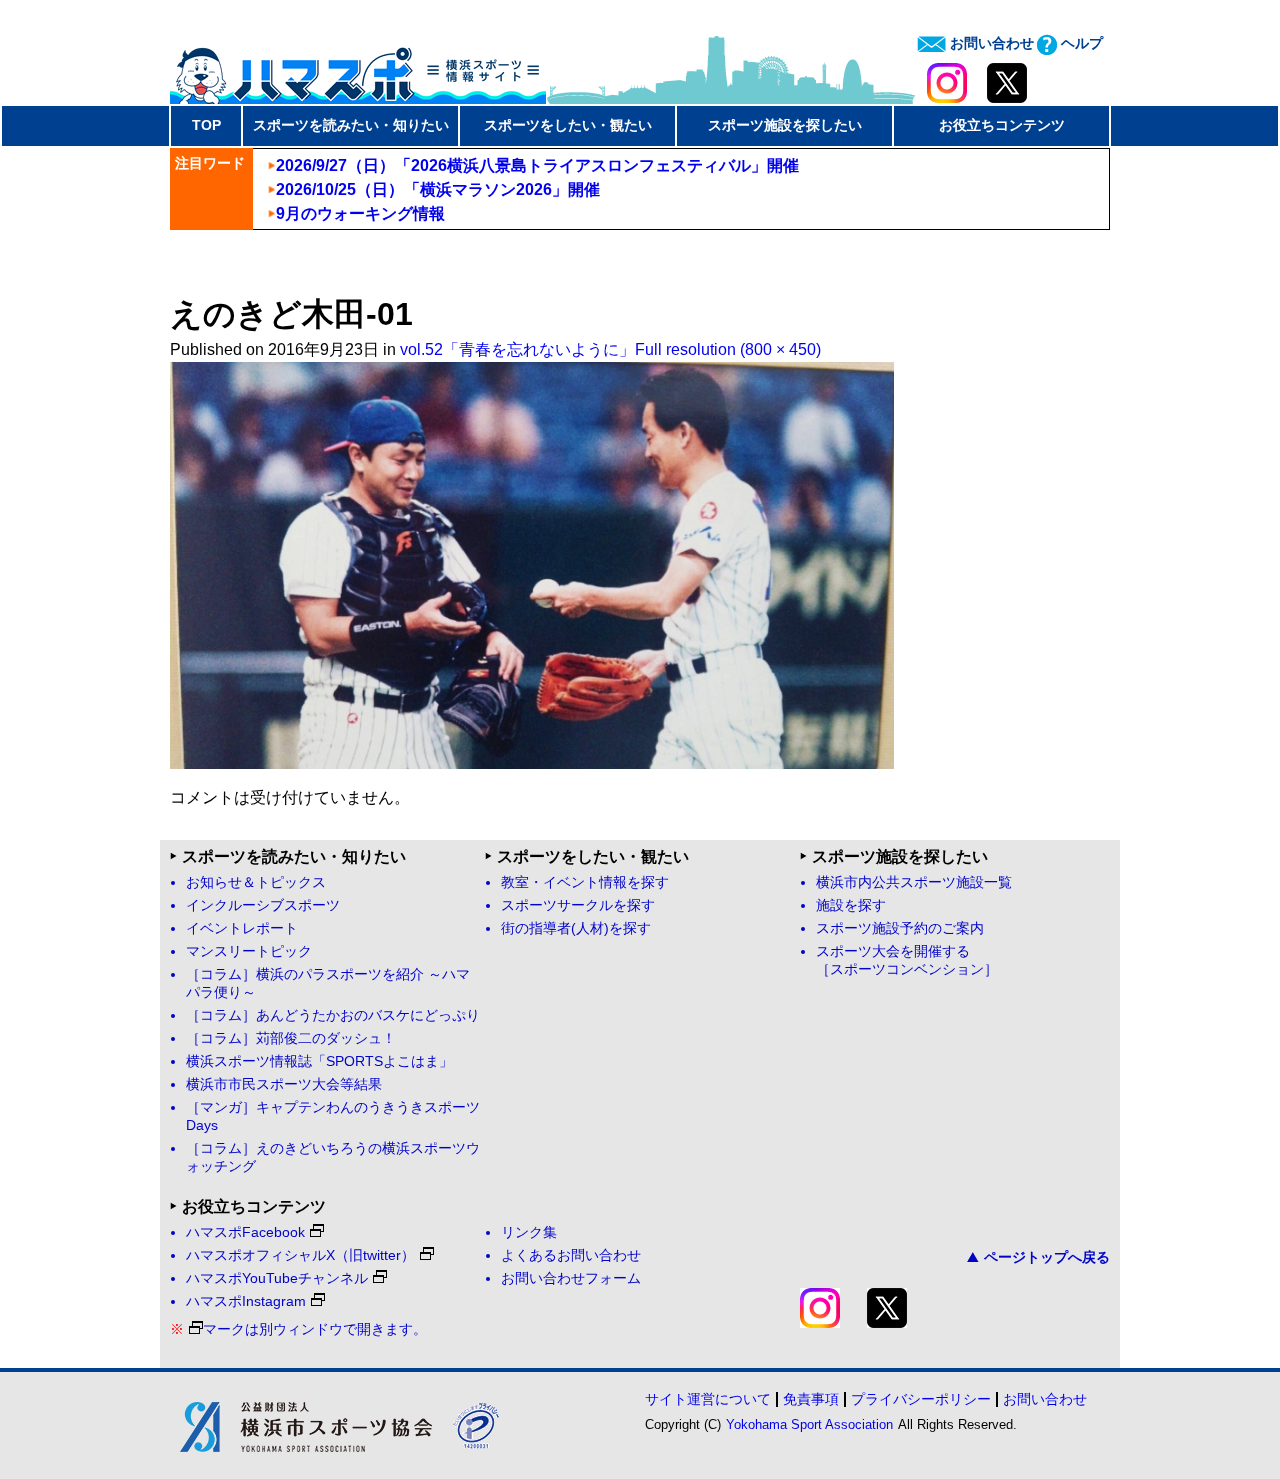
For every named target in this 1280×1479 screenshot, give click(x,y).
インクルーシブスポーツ (263, 905)
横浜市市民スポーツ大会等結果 (284, 1084)
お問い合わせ (990, 43)
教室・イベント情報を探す (585, 882)
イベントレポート (242, 928)
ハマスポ (358, 69)
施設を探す (851, 905)
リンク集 (529, 1232)
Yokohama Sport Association (809, 1424)
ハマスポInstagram (246, 1301)
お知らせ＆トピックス (256, 882)
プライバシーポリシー (921, 1399)
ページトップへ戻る (1047, 1257)
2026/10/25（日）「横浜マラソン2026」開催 (438, 189)
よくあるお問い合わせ (571, 1255)
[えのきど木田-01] (532, 763)
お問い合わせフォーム (571, 1278)
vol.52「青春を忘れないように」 (517, 349)
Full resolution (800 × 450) (728, 349)
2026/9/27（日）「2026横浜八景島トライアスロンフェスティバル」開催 (537, 165)
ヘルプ (1080, 43)
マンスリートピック (249, 951)
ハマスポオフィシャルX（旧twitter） (300, 1255)
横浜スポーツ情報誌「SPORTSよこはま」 (319, 1061)
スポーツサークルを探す (578, 905)
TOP (206, 125)
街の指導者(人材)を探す (576, 928)
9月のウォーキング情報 (360, 213)
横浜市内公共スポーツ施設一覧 (914, 882)
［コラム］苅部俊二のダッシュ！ (291, 1038)
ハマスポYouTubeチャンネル (277, 1278)
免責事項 (811, 1399)
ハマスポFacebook (245, 1232)
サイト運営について (708, 1399)
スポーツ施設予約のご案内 (900, 928)
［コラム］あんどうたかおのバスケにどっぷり (333, 1015)
